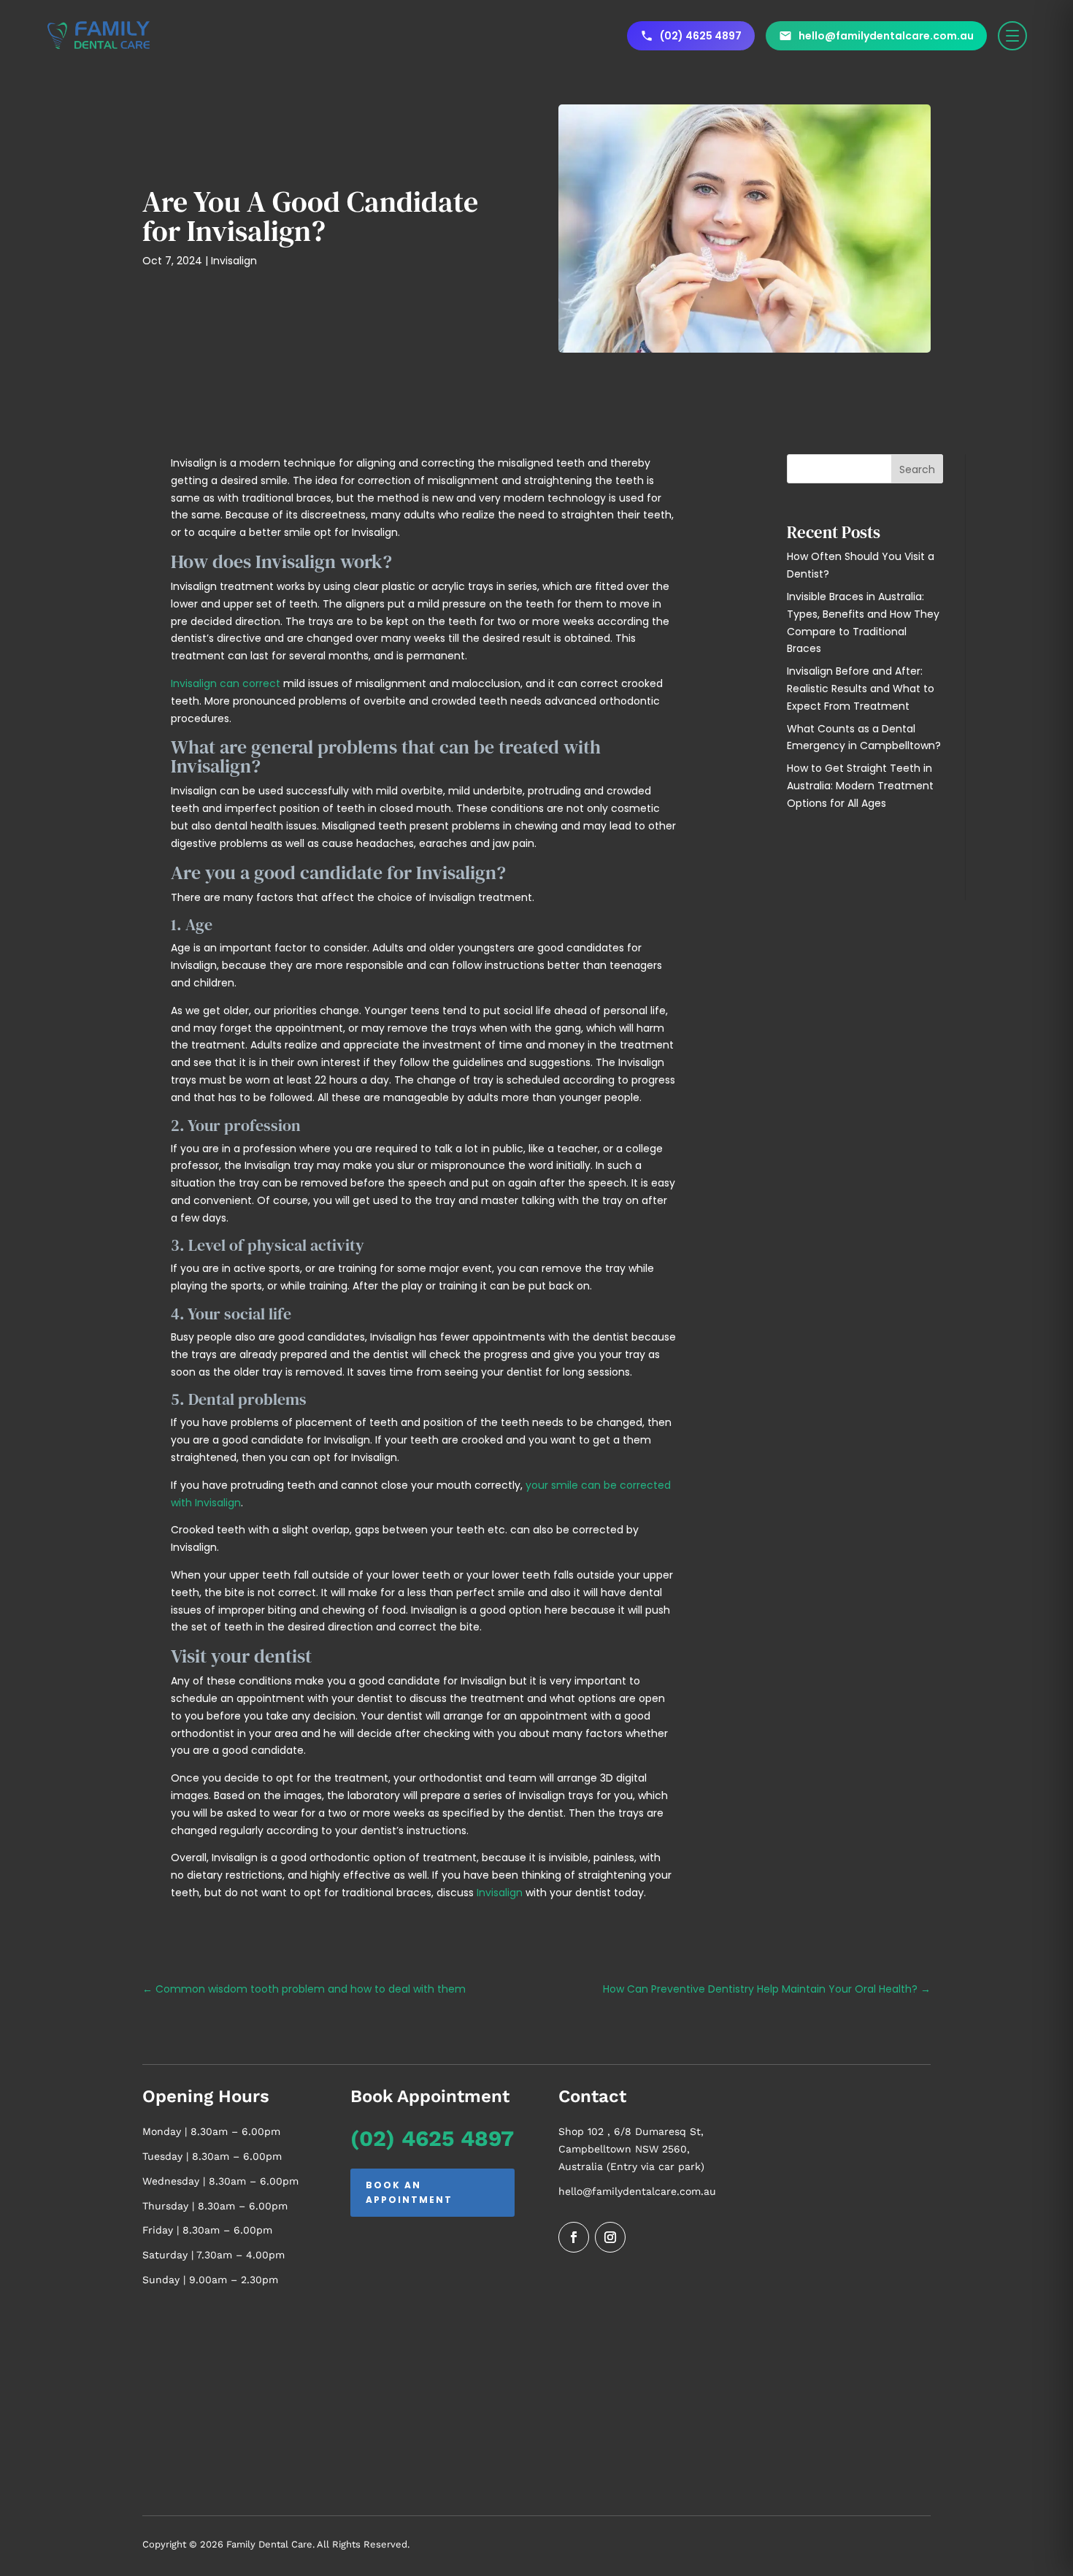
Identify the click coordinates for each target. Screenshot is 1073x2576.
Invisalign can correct (226, 683)
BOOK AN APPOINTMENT (409, 2192)
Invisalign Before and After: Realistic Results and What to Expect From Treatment (861, 689)
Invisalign (234, 261)
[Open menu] (1012, 36)
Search (917, 469)
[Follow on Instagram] (610, 2237)
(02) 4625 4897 (432, 2138)
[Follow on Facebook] (574, 2237)
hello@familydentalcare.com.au (637, 2191)
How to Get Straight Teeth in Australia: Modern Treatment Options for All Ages (860, 786)
